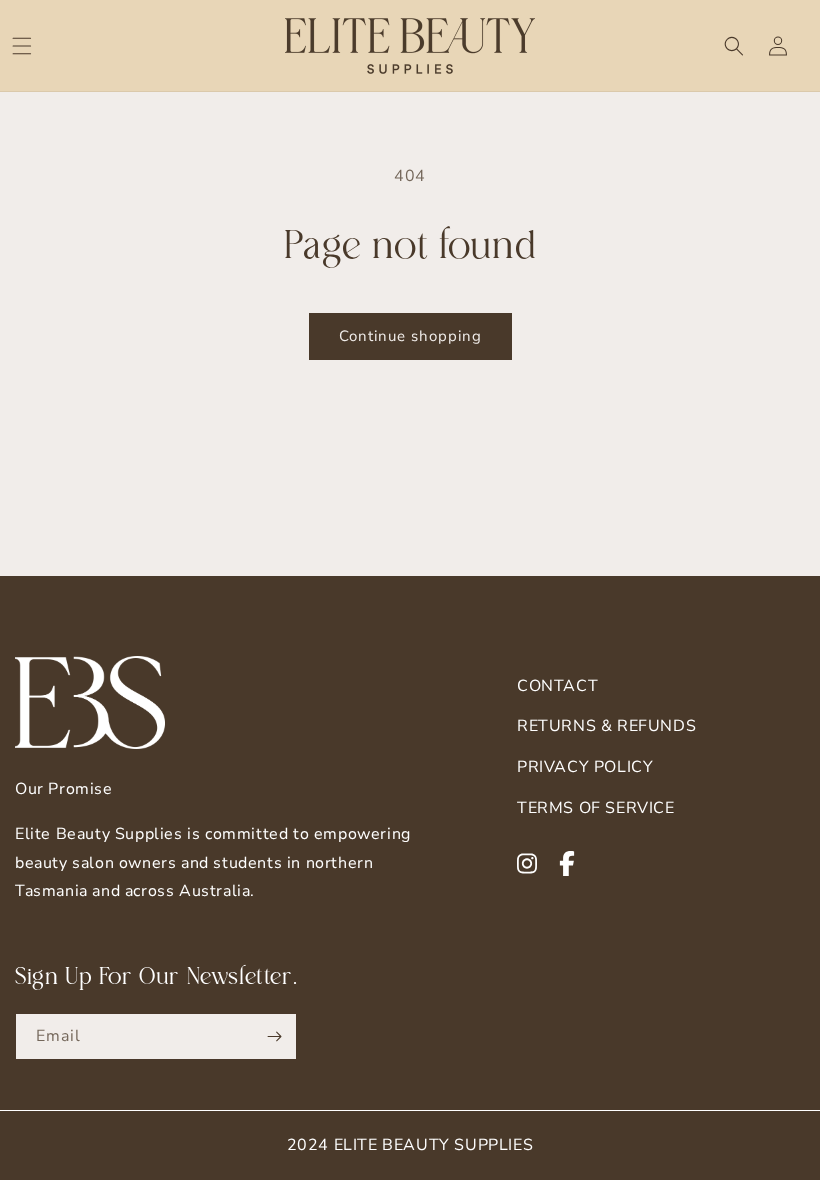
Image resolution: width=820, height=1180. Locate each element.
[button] (22, 46)
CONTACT (557, 686)
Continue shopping (410, 336)
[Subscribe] (274, 1036)
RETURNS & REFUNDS (606, 726)
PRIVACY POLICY (585, 767)
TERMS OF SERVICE (596, 808)
